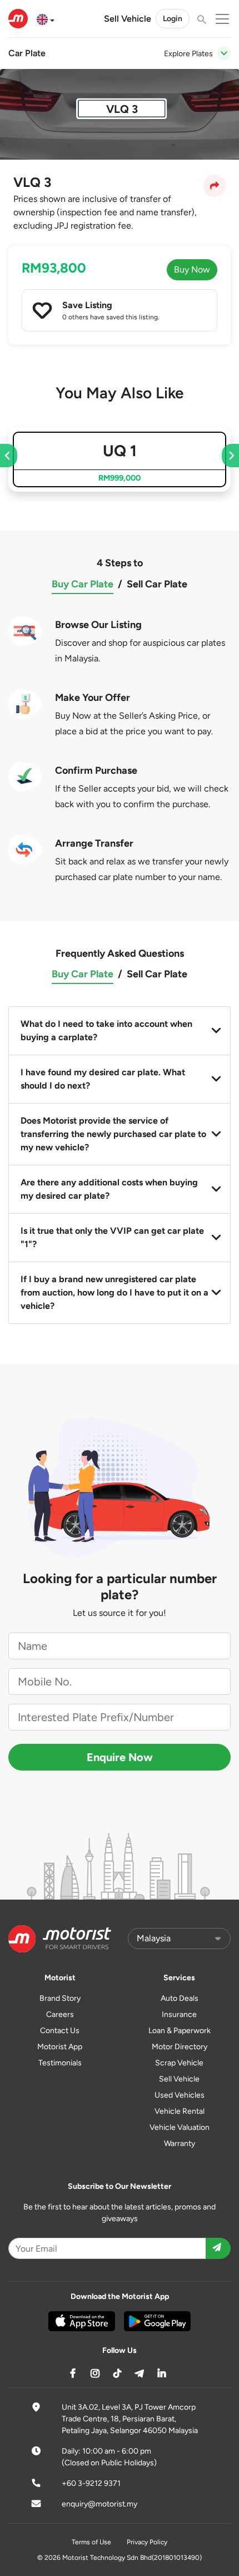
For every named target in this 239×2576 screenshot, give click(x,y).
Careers (60, 2014)
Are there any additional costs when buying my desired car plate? (109, 1189)
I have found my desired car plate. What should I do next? (103, 1079)
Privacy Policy (147, 2542)
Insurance (179, 2014)
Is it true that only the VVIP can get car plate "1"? (112, 1237)
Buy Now (192, 270)
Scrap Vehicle (179, 2063)
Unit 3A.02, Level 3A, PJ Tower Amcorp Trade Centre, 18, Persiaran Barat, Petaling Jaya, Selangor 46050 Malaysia (130, 2419)
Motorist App (60, 2047)
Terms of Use (91, 2542)
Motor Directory (180, 2047)
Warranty (180, 2144)
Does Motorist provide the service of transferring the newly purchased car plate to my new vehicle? (113, 1134)
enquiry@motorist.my (99, 2504)
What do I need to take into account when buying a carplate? (106, 1030)
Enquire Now (120, 1757)
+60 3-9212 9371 (91, 2483)
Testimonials (60, 2063)
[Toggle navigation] (224, 53)
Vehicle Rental (180, 2111)
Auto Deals (180, 1998)
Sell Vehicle (128, 19)
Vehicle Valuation (180, 2127)
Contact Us (60, 2031)
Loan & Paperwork (180, 2031)
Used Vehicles (180, 2095)
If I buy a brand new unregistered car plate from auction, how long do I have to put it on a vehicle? (114, 1292)
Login (173, 19)
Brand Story (60, 1998)
